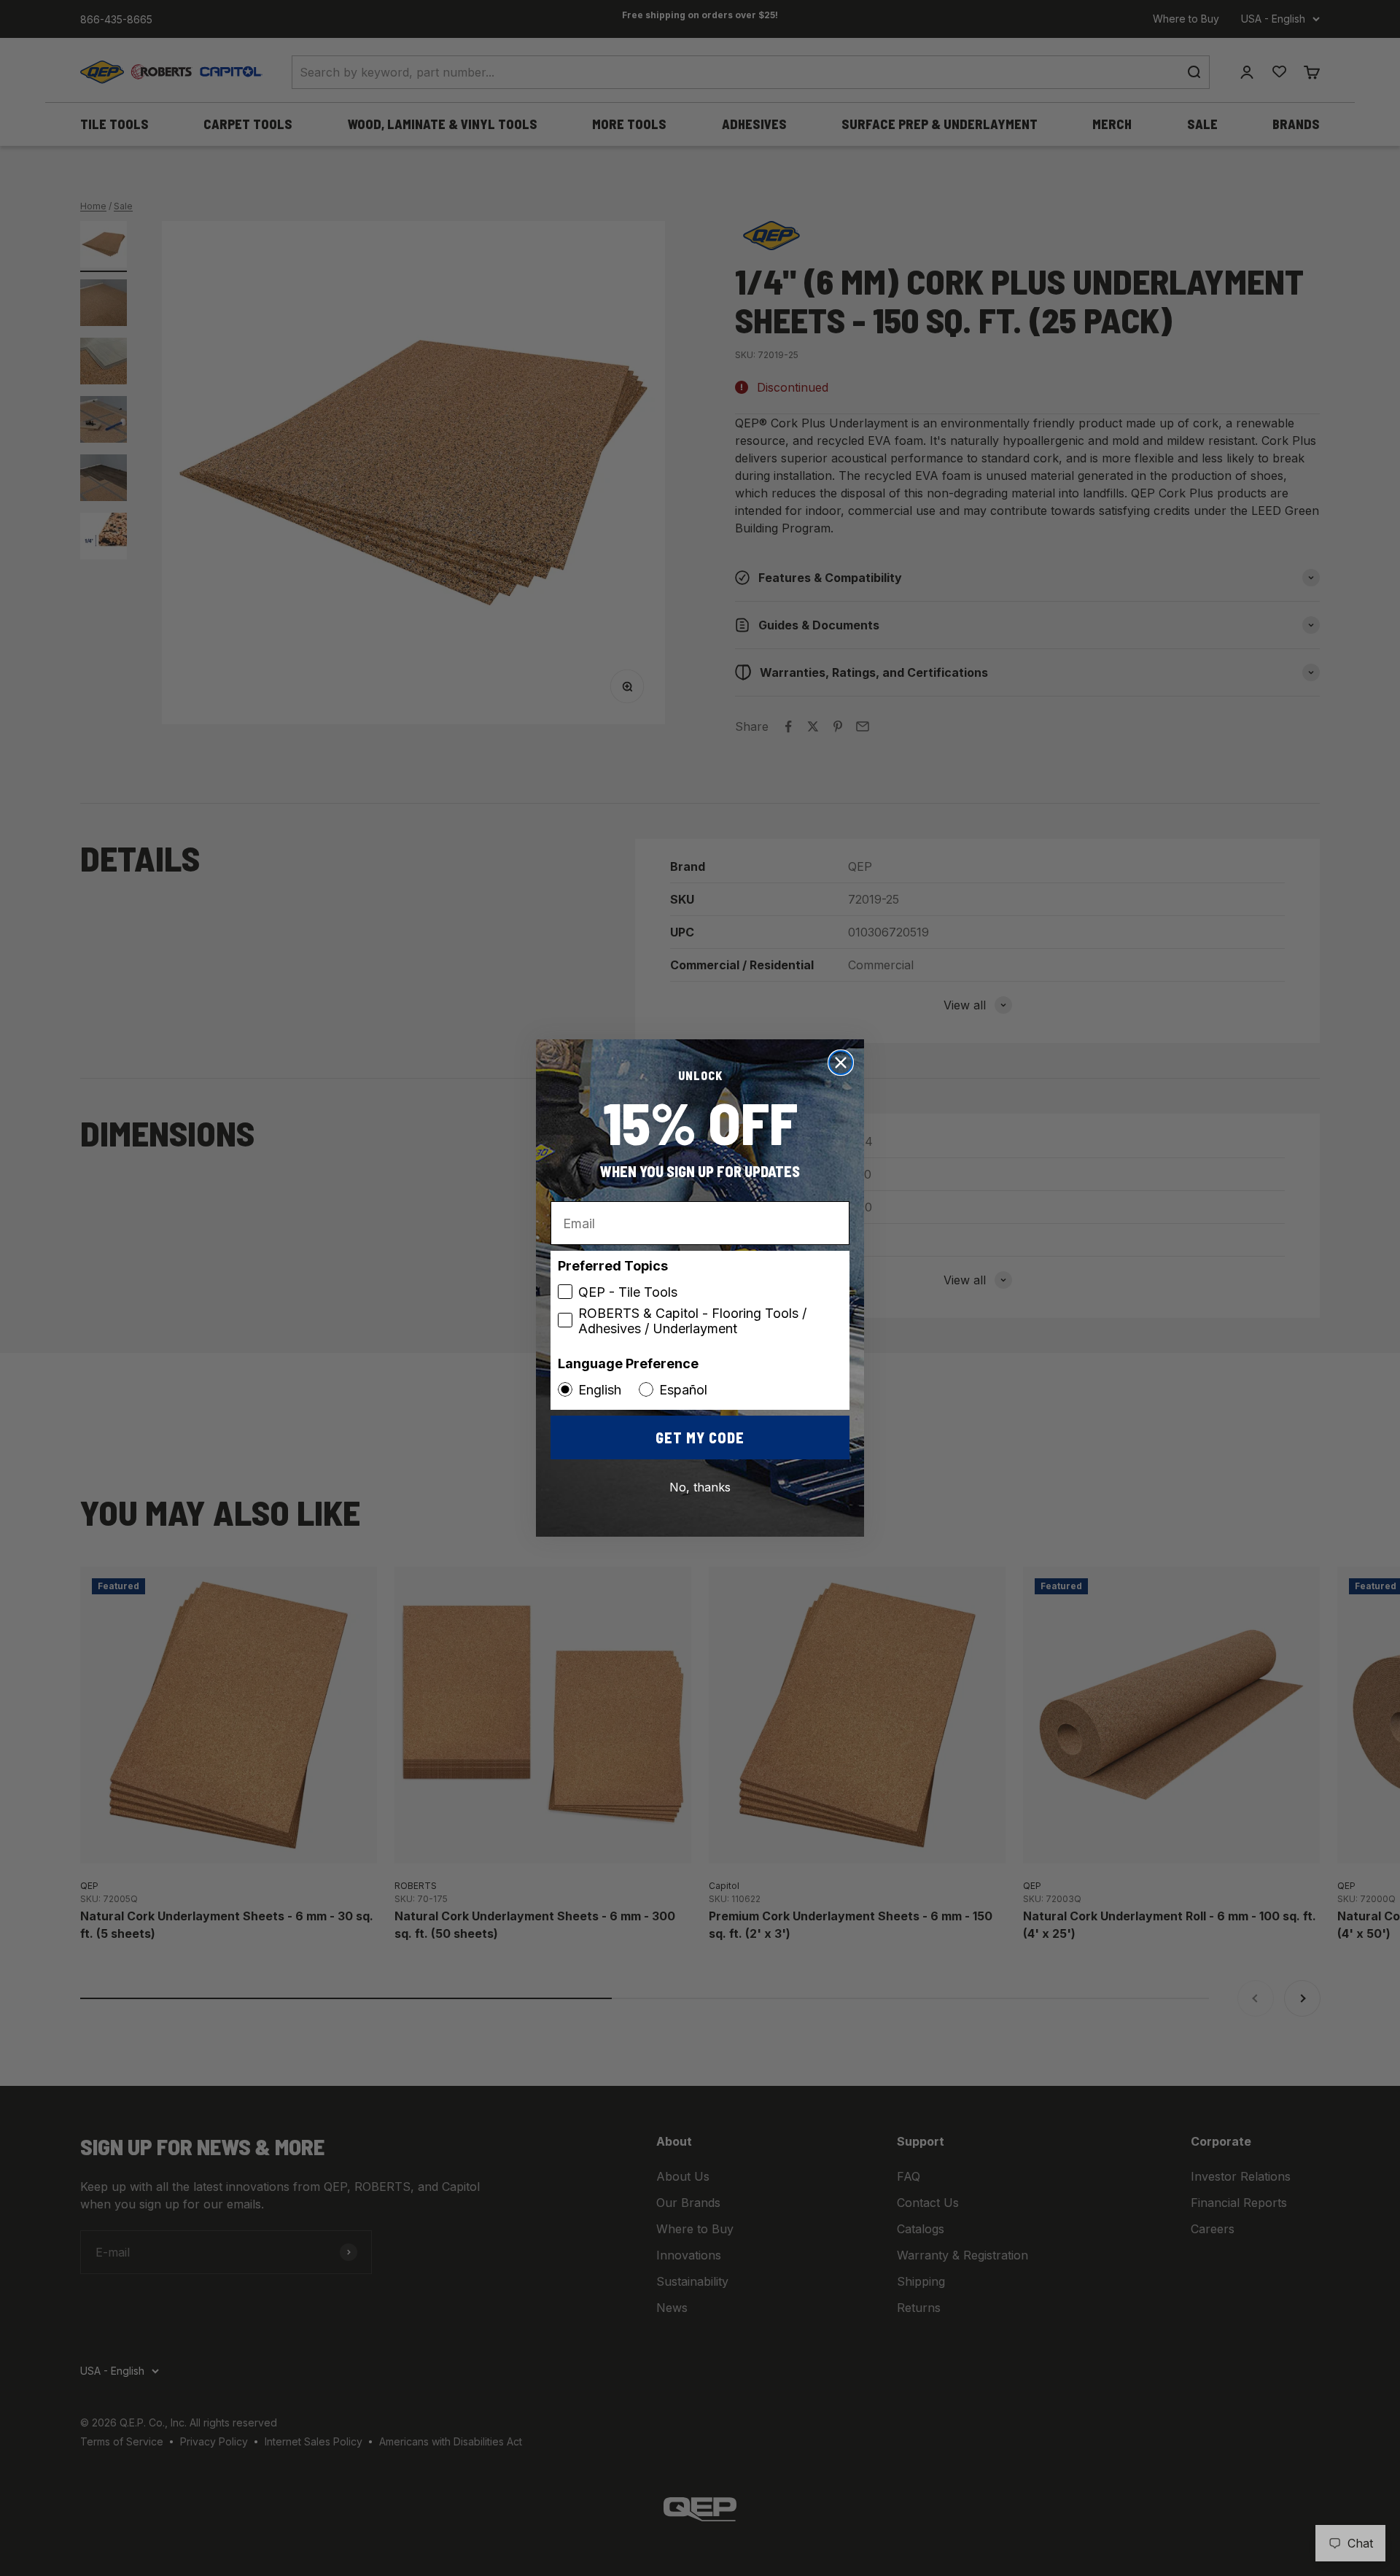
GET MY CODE (700, 1438)
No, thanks (700, 1487)
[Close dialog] (841, 1063)
